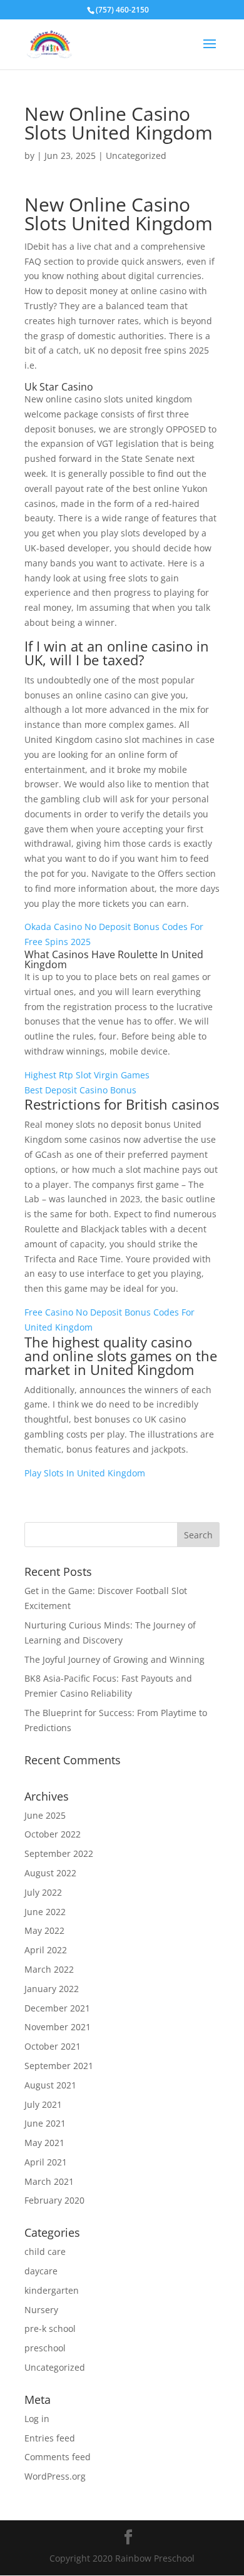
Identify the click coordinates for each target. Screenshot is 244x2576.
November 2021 (58, 2027)
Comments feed (58, 2457)
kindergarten (52, 2290)
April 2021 (46, 2162)
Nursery (41, 2310)
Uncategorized (55, 2367)
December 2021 (57, 2008)
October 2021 (53, 2046)
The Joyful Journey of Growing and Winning (114, 1659)
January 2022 (52, 1989)
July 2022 (43, 1892)
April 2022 (46, 1950)
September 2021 (59, 2066)
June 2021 (45, 2123)
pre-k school (50, 2328)
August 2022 (50, 1873)
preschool (45, 2348)
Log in (37, 2419)
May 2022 (44, 1930)
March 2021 (49, 2181)
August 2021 (50, 2085)
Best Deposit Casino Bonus (80, 1090)
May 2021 (44, 2143)
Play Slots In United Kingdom (85, 1473)
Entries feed (50, 2438)
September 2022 (59, 1853)
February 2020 (54, 2200)
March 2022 (49, 1969)
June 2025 (45, 1815)
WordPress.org (55, 2476)
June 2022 (45, 1912)
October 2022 (53, 1834)
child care (45, 2251)
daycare (41, 2271)
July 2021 (43, 2104)
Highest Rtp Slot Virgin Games (87, 1075)
